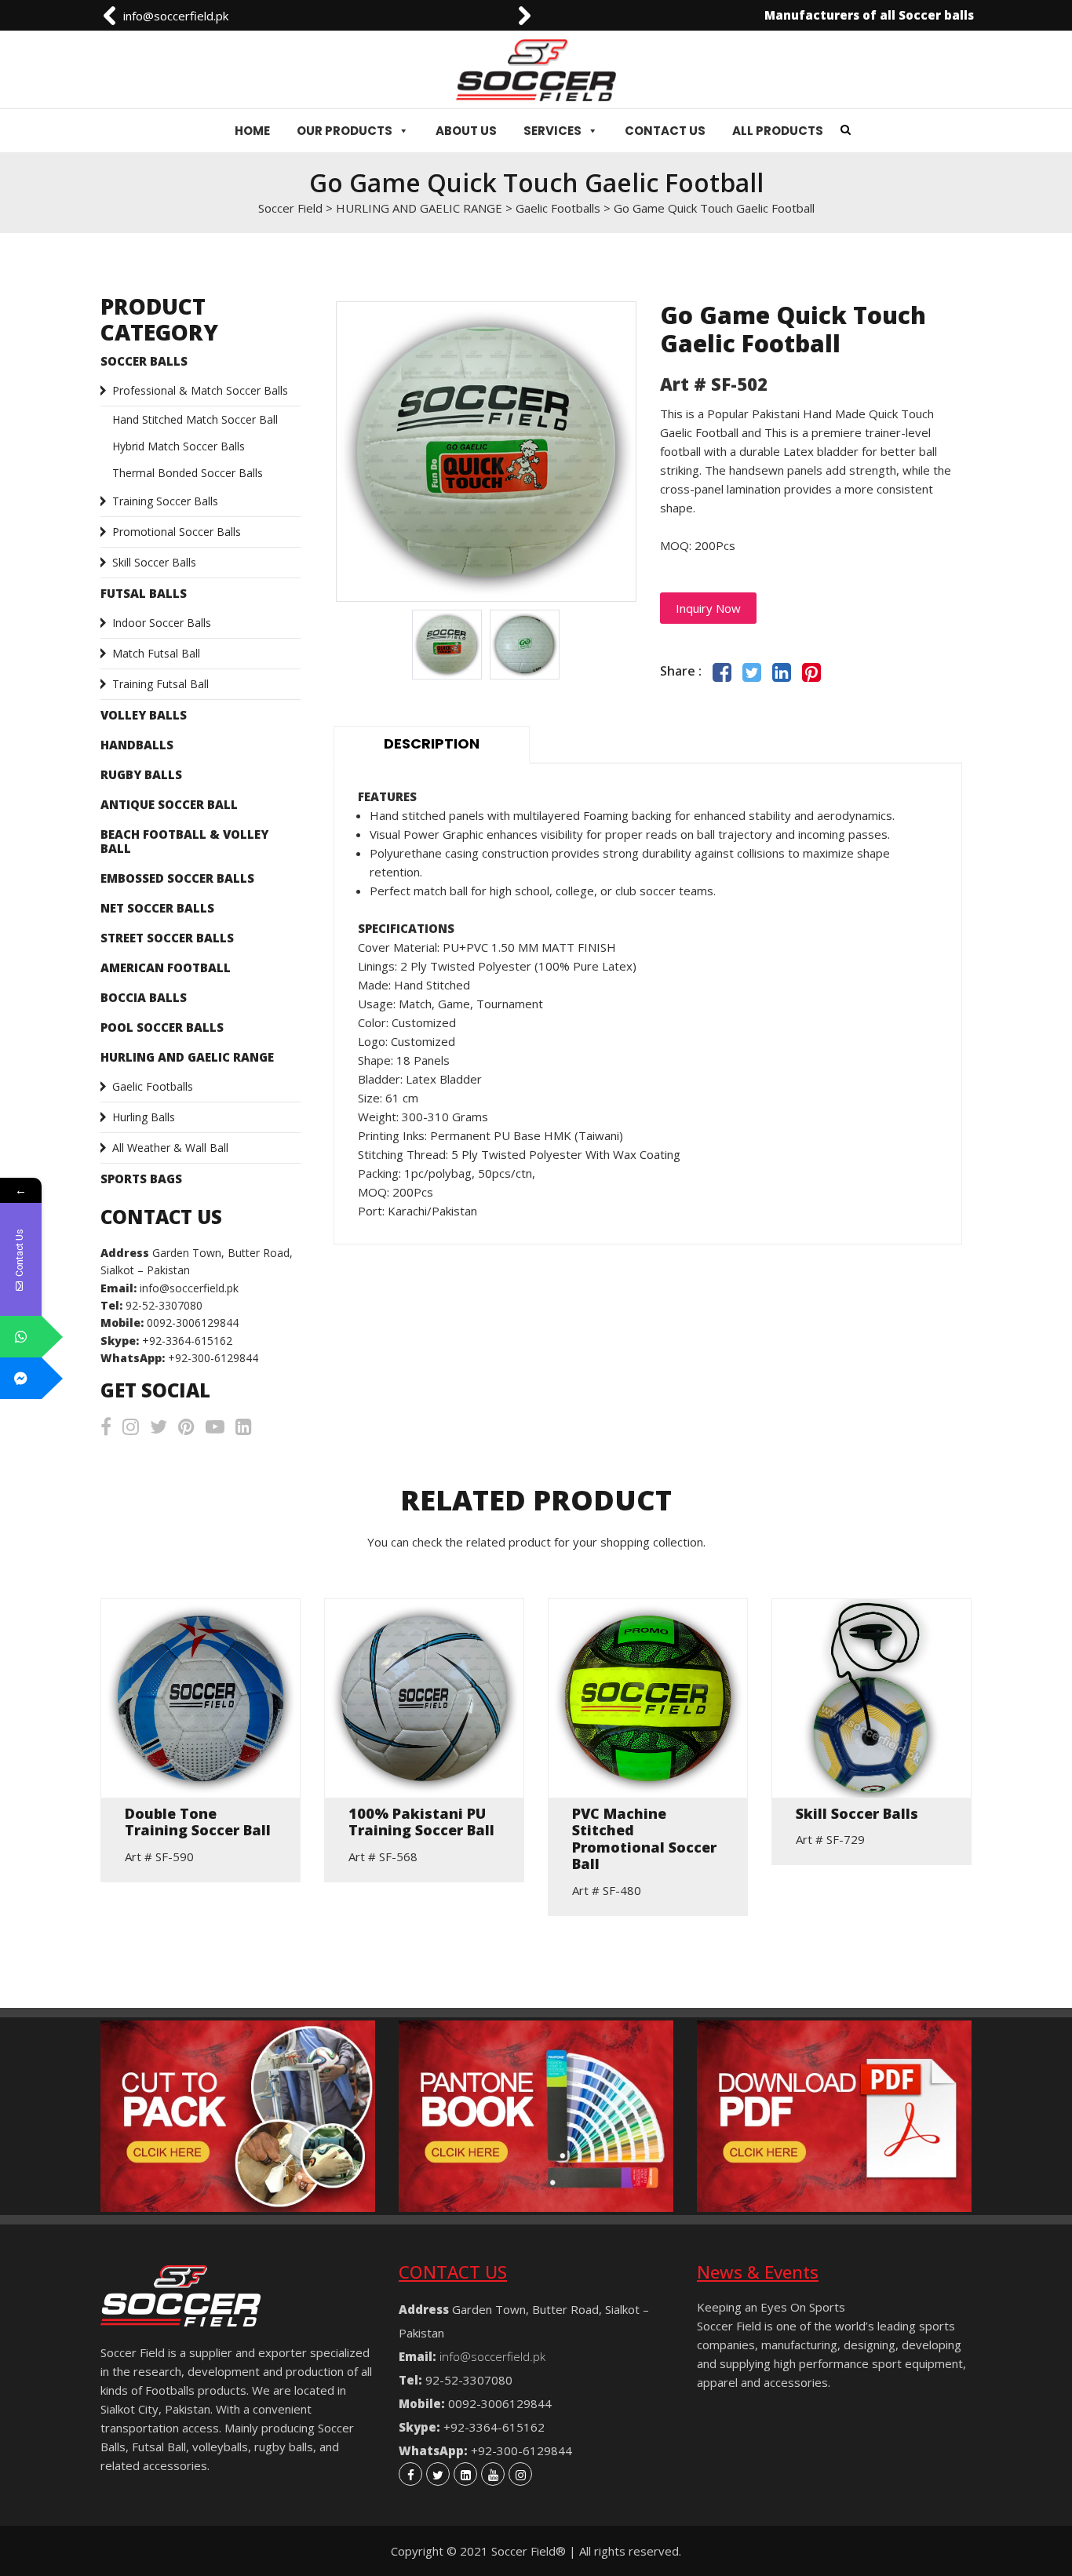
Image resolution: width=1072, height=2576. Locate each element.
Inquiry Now (708, 608)
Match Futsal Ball (156, 653)
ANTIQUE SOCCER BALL (169, 804)
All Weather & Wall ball (170, 1148)
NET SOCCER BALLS (157, 908)
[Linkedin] (465, 2474)
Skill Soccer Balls (154, 562)
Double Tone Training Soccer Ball (198, 1822)
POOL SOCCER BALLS (162, 1027)
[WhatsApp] (21, 1337)
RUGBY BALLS (141, 774)
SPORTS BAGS (141, 1179)
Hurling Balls (144, 1117)
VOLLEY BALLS (144, 715)
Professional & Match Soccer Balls (200, 390)
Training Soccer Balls (165, 501)
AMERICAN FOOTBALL (166, 967)
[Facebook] (410, 2474)
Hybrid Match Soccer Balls (179, 446)
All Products (778, 131)
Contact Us (665, 131)
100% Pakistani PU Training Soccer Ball (421, 1822)
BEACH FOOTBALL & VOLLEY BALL (184, 841)
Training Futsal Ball (160, 684)
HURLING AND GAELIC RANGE (187, 1057)
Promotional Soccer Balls (177, 532)
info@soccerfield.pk (176, 16)
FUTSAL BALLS (144, 593)
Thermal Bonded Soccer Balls (188, 473)
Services (552, 131)
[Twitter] (438, 2474)
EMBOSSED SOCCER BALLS (177, 878)
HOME (252, 131)
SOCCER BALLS (144, 361)
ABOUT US (466, 131)
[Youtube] (493, 2474)
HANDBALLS (137, 745)
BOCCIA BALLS (144, 997)
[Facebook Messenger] (21, 1378)
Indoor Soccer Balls (162, 623)
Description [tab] (432, 743)
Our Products (345, 131)
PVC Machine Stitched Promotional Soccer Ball (644, 1839)
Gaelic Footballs (153, 1086)
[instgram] (520, 2474)
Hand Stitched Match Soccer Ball (195, 419)
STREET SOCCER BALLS (167, 938)
